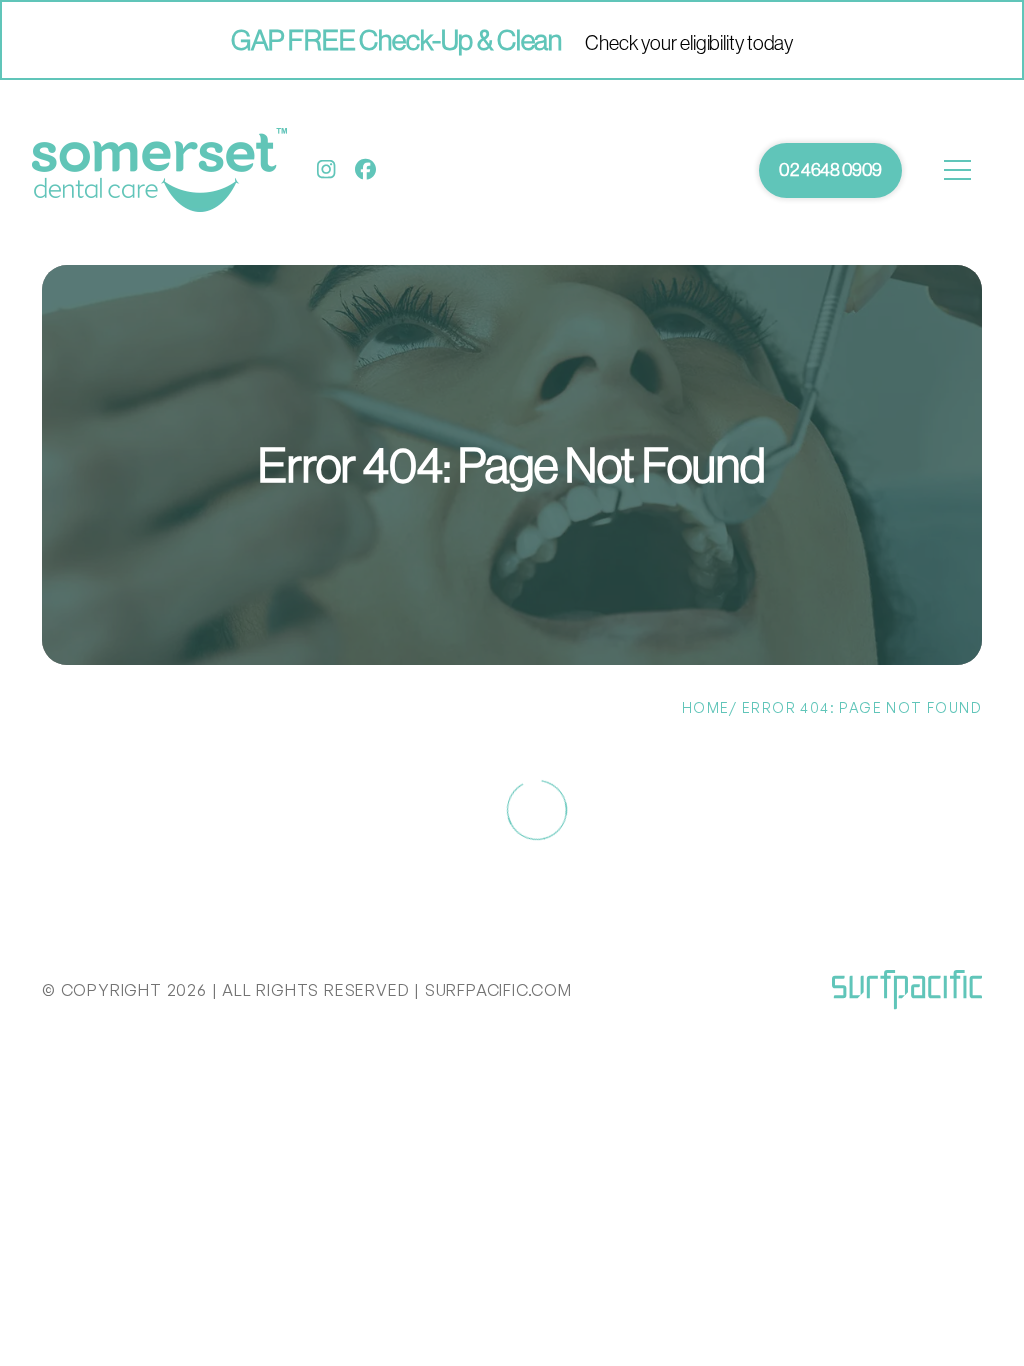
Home (706, 707)
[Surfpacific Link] (907, 989)
